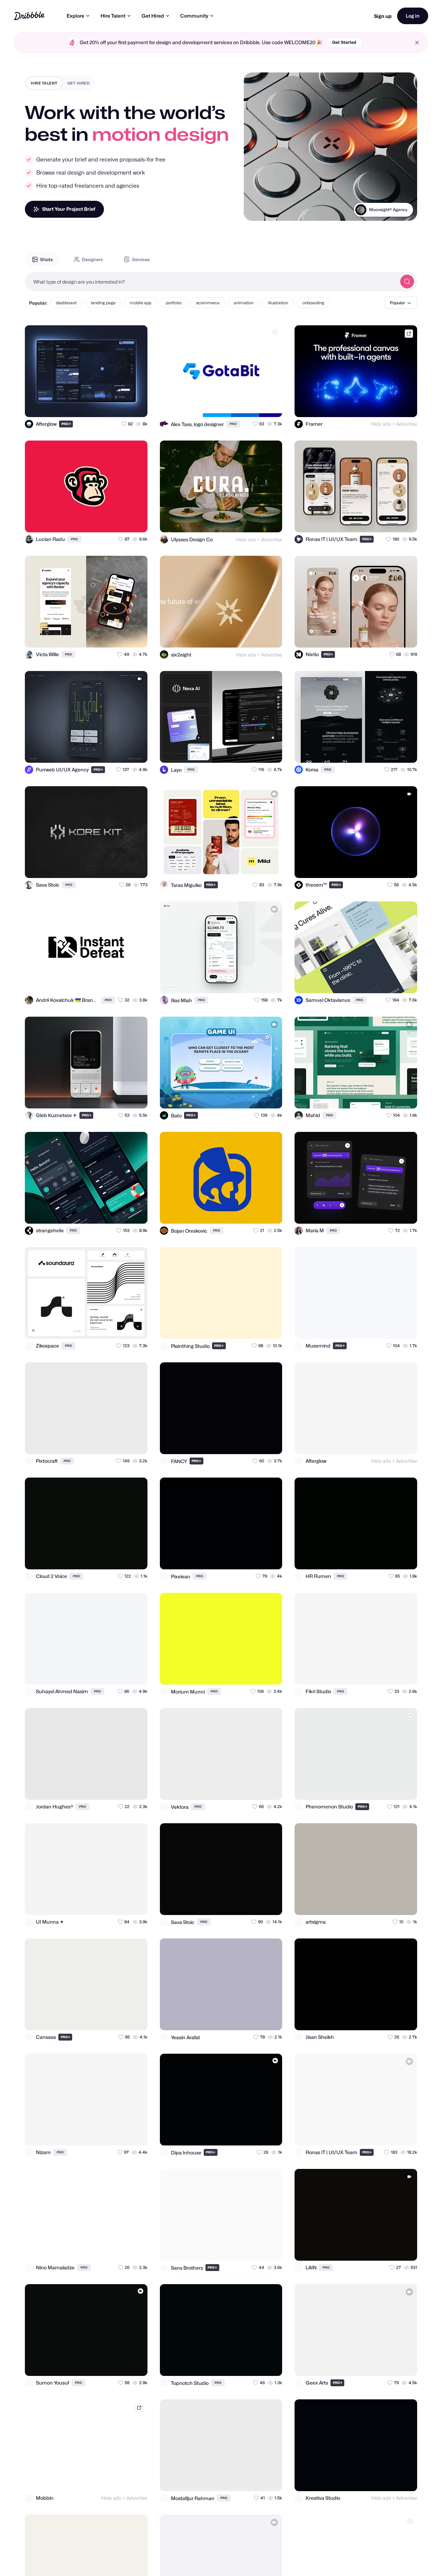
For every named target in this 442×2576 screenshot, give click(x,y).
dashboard (66, 303)
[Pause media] (256, 210)
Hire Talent (113, 16)
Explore (75, 16)
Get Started (344, 42)
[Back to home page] (29, 16)
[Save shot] (122, 406)
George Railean (392, 210)
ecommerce (208, 303)
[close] (417, 43)
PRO (66, 424)
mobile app (141, 303)
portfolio (174, 303)
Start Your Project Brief (69, 209)
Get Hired (153, 16)
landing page (103, 303)
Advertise (407, 424)
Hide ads (381, 424)
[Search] (407, 282)
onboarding (313, 303)
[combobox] (211, 282)
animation (244, 303)
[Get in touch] (108, 406)
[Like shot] (136, 406)
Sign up (383, 16)
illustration (278, 303)
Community (194, 16)
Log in (413, 16)
